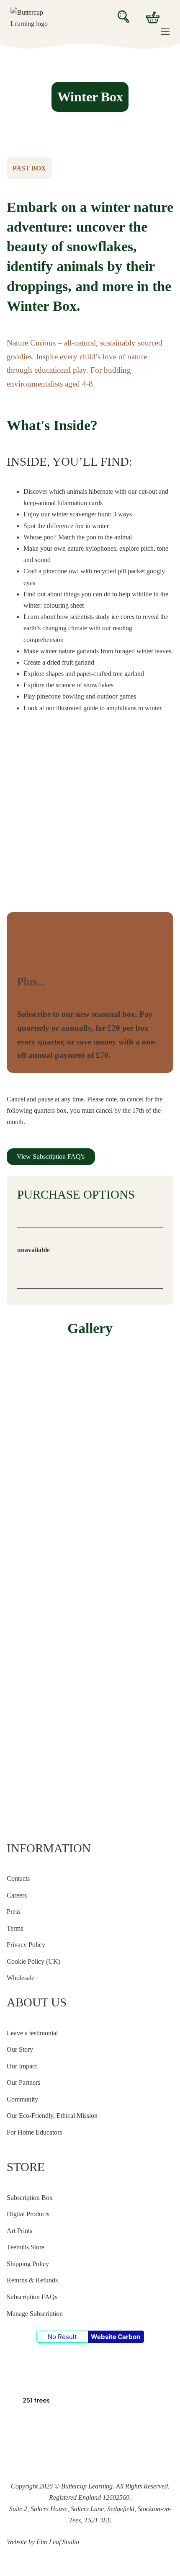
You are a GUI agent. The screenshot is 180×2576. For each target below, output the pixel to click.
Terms (15, 1928)
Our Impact (22, 2066)
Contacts (18, 1878)
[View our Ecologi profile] (35, 2384)
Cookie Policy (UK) (33, 1961)
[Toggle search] (123, 17)
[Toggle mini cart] (153, 17)
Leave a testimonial (32, 2033)
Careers (17, 1895)
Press (14, 1912)
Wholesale (21, 1978)
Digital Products (28, 2214)
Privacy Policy (26, 1945)
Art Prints (19, 2231)
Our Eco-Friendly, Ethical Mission (52, 2116)
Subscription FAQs (32, 2297)
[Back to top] (7, 2573)
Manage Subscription (35, 2314)
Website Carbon (116, 2337)
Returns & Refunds (32, 2280)
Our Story (20, 2049)
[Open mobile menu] (165, 32)
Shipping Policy (28, 2264)
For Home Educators (34, 2132)
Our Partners (23, 2082)
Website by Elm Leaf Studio (43, 2542)
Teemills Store (26, 2247)
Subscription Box (30, 2198)
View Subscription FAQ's (51, 1157)
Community (22, 2099)
